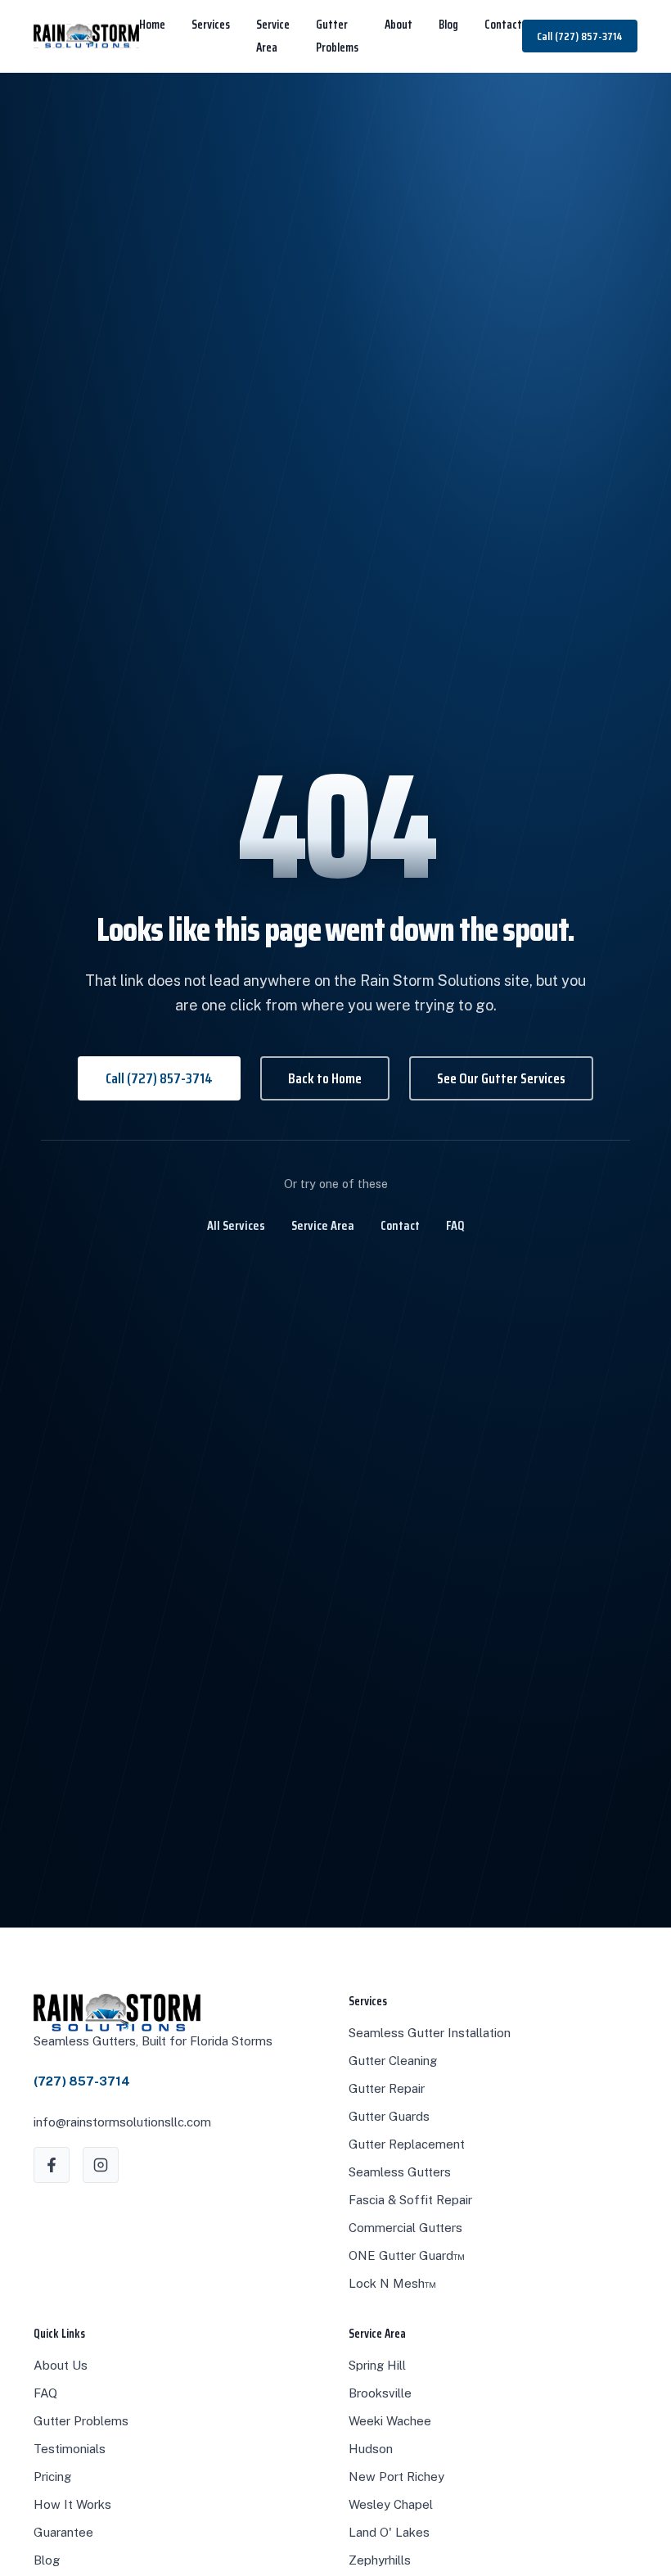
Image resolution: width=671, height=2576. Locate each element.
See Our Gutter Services (501, 1078)
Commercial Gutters (405, 2228)
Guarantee (63, 2532)
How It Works (72, 2504)
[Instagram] (101, 2165)
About (399, 25)
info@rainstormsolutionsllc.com (122, 2122)
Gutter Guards (389, 2116)
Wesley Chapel (391, 2504)
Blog (448, 25)
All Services (236, 1225)
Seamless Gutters (400, 2172)
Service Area (323, 1225)
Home (152, 25)
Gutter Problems (81, 2421)
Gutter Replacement (407, 2144)
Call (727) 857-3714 (580, 36)
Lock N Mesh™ (392, 2283)
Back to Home (325, 1078)
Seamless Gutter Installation (430, 2033)
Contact (503, 25)
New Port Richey (396, 2477)
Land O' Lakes (389, 2532)
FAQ (455, 1225)
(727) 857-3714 (82, 2081)
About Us (61, 2365)
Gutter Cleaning (393, 2061)
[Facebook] (52, 2165)
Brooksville (380, 2393)
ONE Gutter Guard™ (407, 2255)
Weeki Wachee (390, 2421)
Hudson (371, 2449)
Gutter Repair (387, 2088)
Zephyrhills (380, 2560)
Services (211, 25)
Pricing (52, 2477)
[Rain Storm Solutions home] (86, 36)
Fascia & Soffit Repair (410, 2200)
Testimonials (70, 2449)
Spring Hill (377, 2365)
